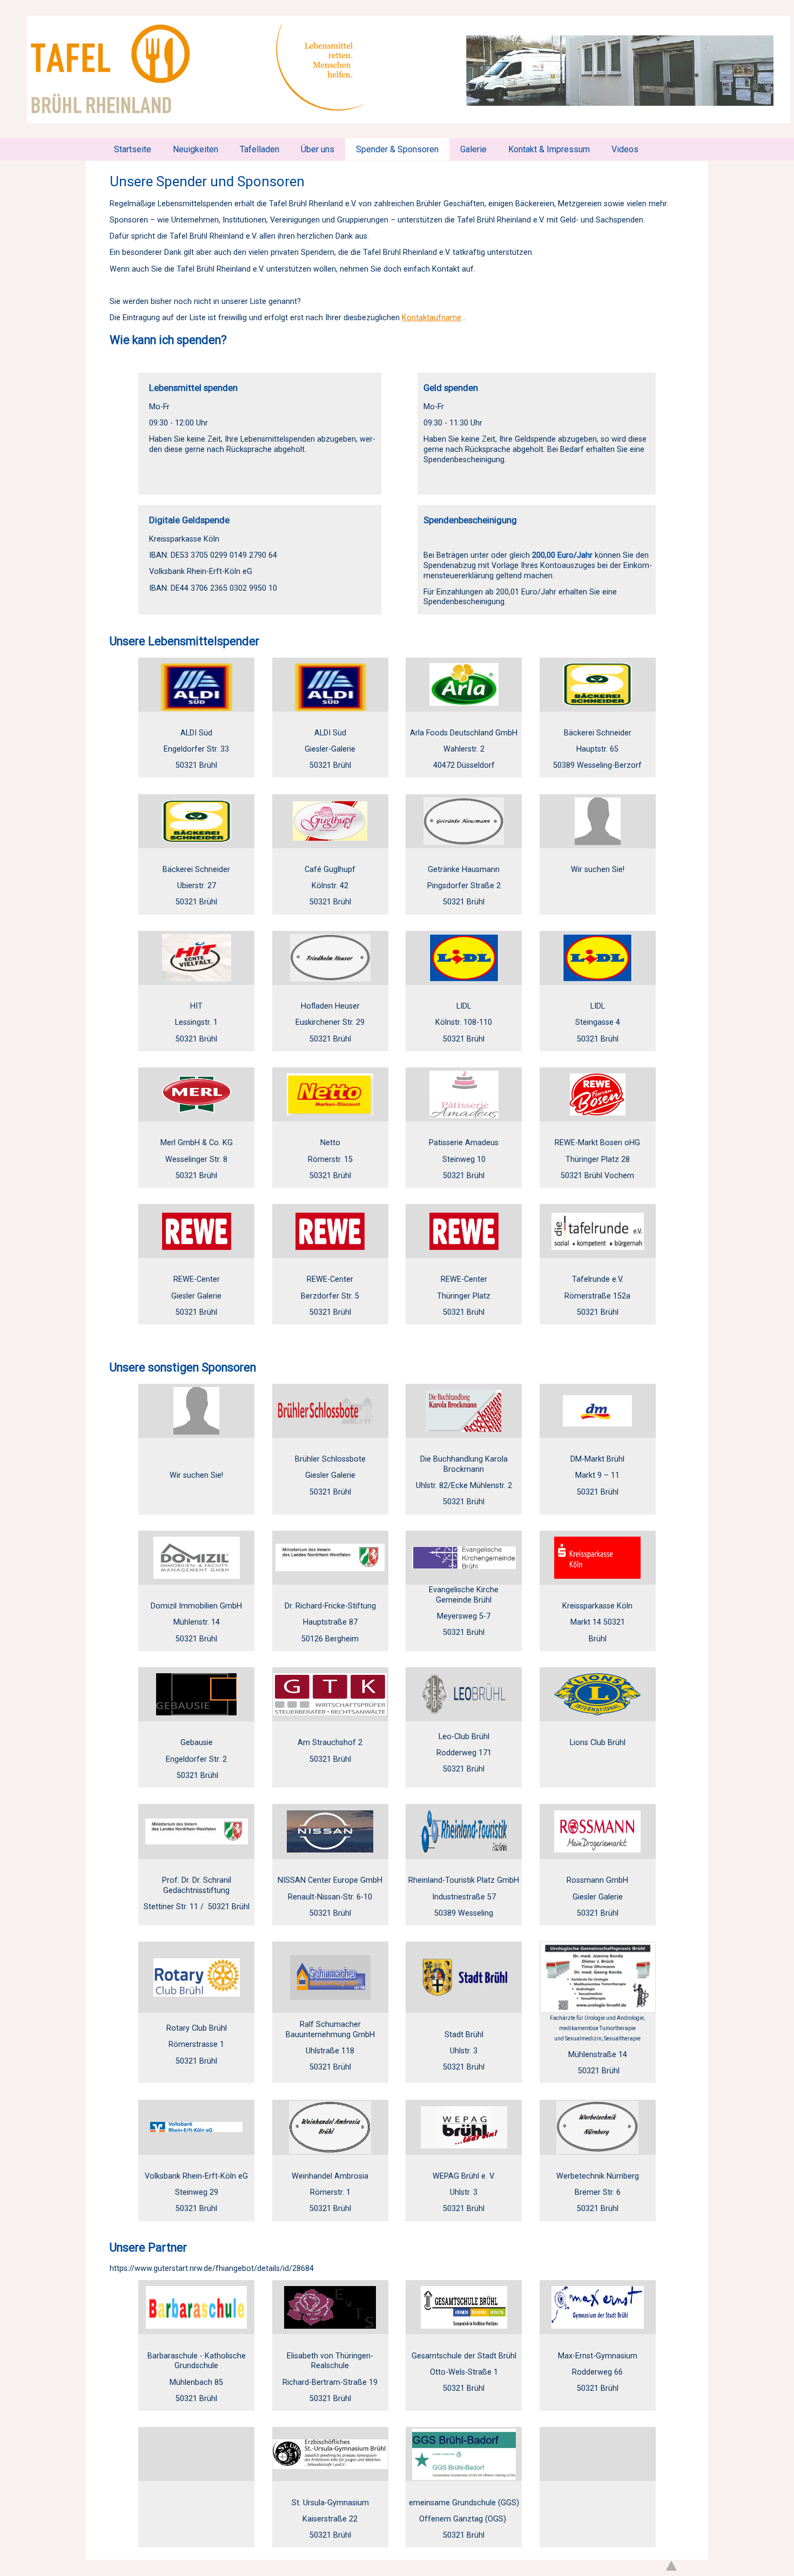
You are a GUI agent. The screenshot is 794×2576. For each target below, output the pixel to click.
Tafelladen (260, 149)
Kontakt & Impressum (549, 149)
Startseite (133, 149)
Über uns (318, 149)
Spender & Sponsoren (397, 149)
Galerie (473, 149)
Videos (625, 149)
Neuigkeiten (196, 149)
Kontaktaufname (432, 318)
